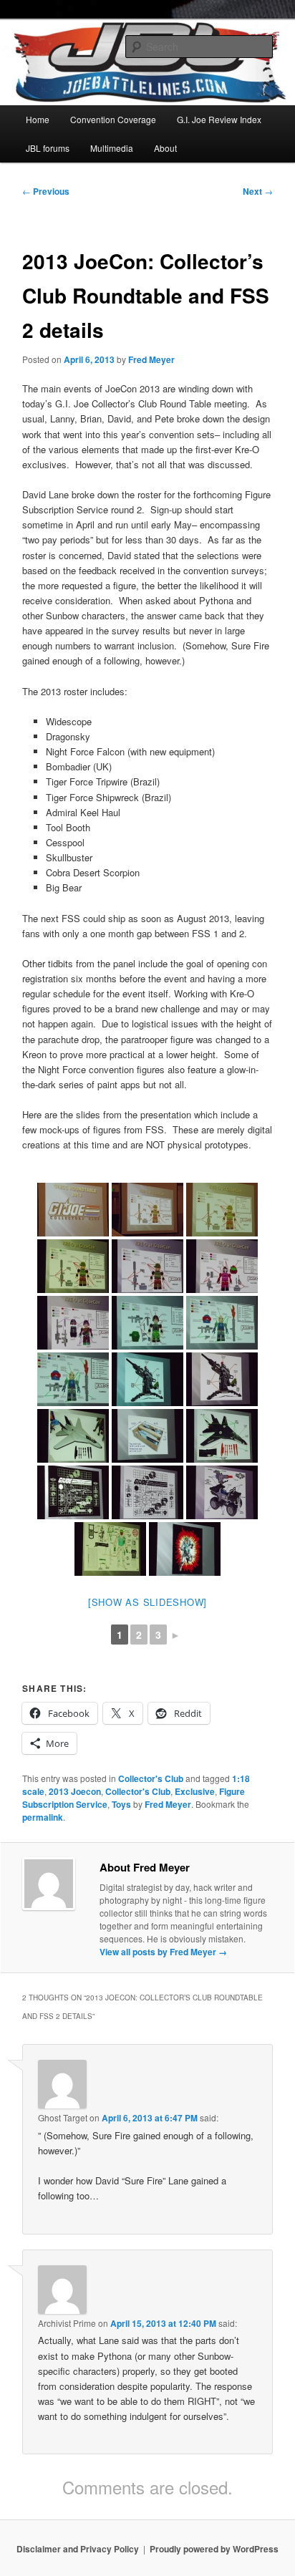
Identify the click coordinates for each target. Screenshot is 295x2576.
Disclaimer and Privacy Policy (78, 2549)
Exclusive (195, 1791)
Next (258, 191)
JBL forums (48, 148)
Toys (121, 1804)
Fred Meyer (151, 359)
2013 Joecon (75, 1791)
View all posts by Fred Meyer (163, 1952)
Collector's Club (151, 1778)
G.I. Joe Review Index (219, 119)
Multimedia (112, 148)
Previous (46, 191)
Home (38, 119)
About (165, 148)
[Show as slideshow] (147, 1602)
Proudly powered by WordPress (214, 2549)
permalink (43, 1817)
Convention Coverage (113, 119)
